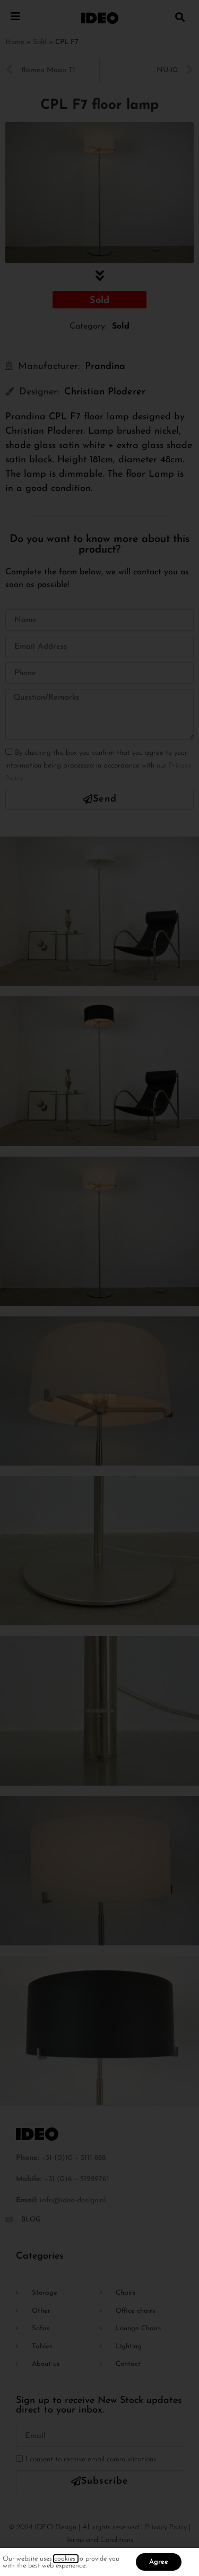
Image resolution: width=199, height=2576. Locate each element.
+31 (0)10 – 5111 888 (73, 2158)
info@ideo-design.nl (73, 2200)
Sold (40, 42)
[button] (180, 17)
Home (15, 42)
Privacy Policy (166, 2527)
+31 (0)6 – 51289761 (77, 2179)
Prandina (105, 367)
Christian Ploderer (105, 392)
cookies (66, 2559)
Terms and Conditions (99, 2540)
